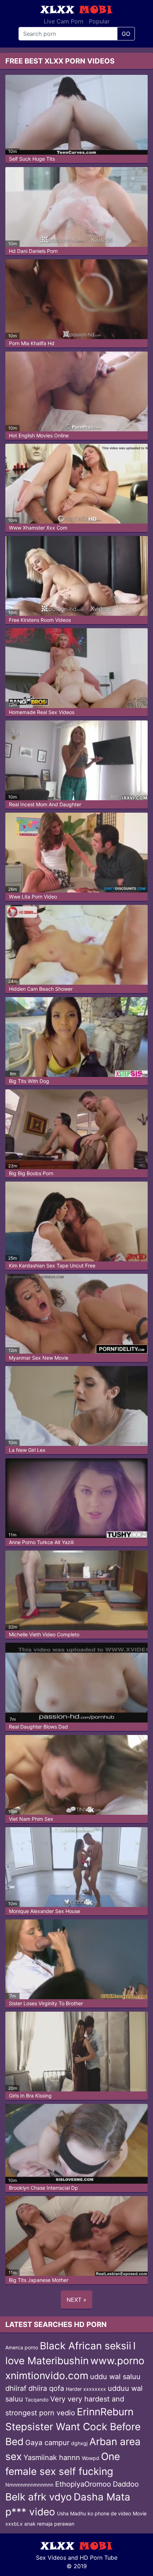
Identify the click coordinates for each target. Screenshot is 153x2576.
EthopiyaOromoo (83, 2484)
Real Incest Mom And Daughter (45, 804)
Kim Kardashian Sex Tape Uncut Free (52, 1265)
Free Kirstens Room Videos (40, 620)
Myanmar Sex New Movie (39, 1358)
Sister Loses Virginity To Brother (46, 2003)
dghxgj (79, 2443)
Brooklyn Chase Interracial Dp (43, 2188)
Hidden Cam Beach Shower (41, 989)
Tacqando (37, 2400)
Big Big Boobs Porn (31, 1173)
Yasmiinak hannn (52, 2458)
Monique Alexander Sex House (44, 1911)
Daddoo (126, 2484)
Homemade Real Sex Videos (42, 712)
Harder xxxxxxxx (86, 2389)
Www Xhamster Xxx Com (38, 528)
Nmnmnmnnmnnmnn (29, 2485)
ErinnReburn (105, 2412)
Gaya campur (47, 2443)
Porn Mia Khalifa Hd (32, 343)
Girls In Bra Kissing (30, 2096)
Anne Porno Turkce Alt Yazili (41, 1542)
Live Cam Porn (64, 21)
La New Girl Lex (27, 1450)
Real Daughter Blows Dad (38, 1727)
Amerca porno (22, 2347)
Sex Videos (51, 2558)
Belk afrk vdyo (39, 2497)
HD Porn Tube (99, 2558)
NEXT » (76, 2300)
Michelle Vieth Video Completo (44, 1634)
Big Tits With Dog (29, 1081)
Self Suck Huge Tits (32, 159)
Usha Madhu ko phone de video (94, 2513)
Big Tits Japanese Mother (39, 2280)
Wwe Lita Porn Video (33, 897)
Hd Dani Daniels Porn (33, 251)
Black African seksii (86, 2346)
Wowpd (91, 2458)
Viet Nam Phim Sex (31, 1819)
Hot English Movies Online (39, 435)
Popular (99, 21)
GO (126, 34)
